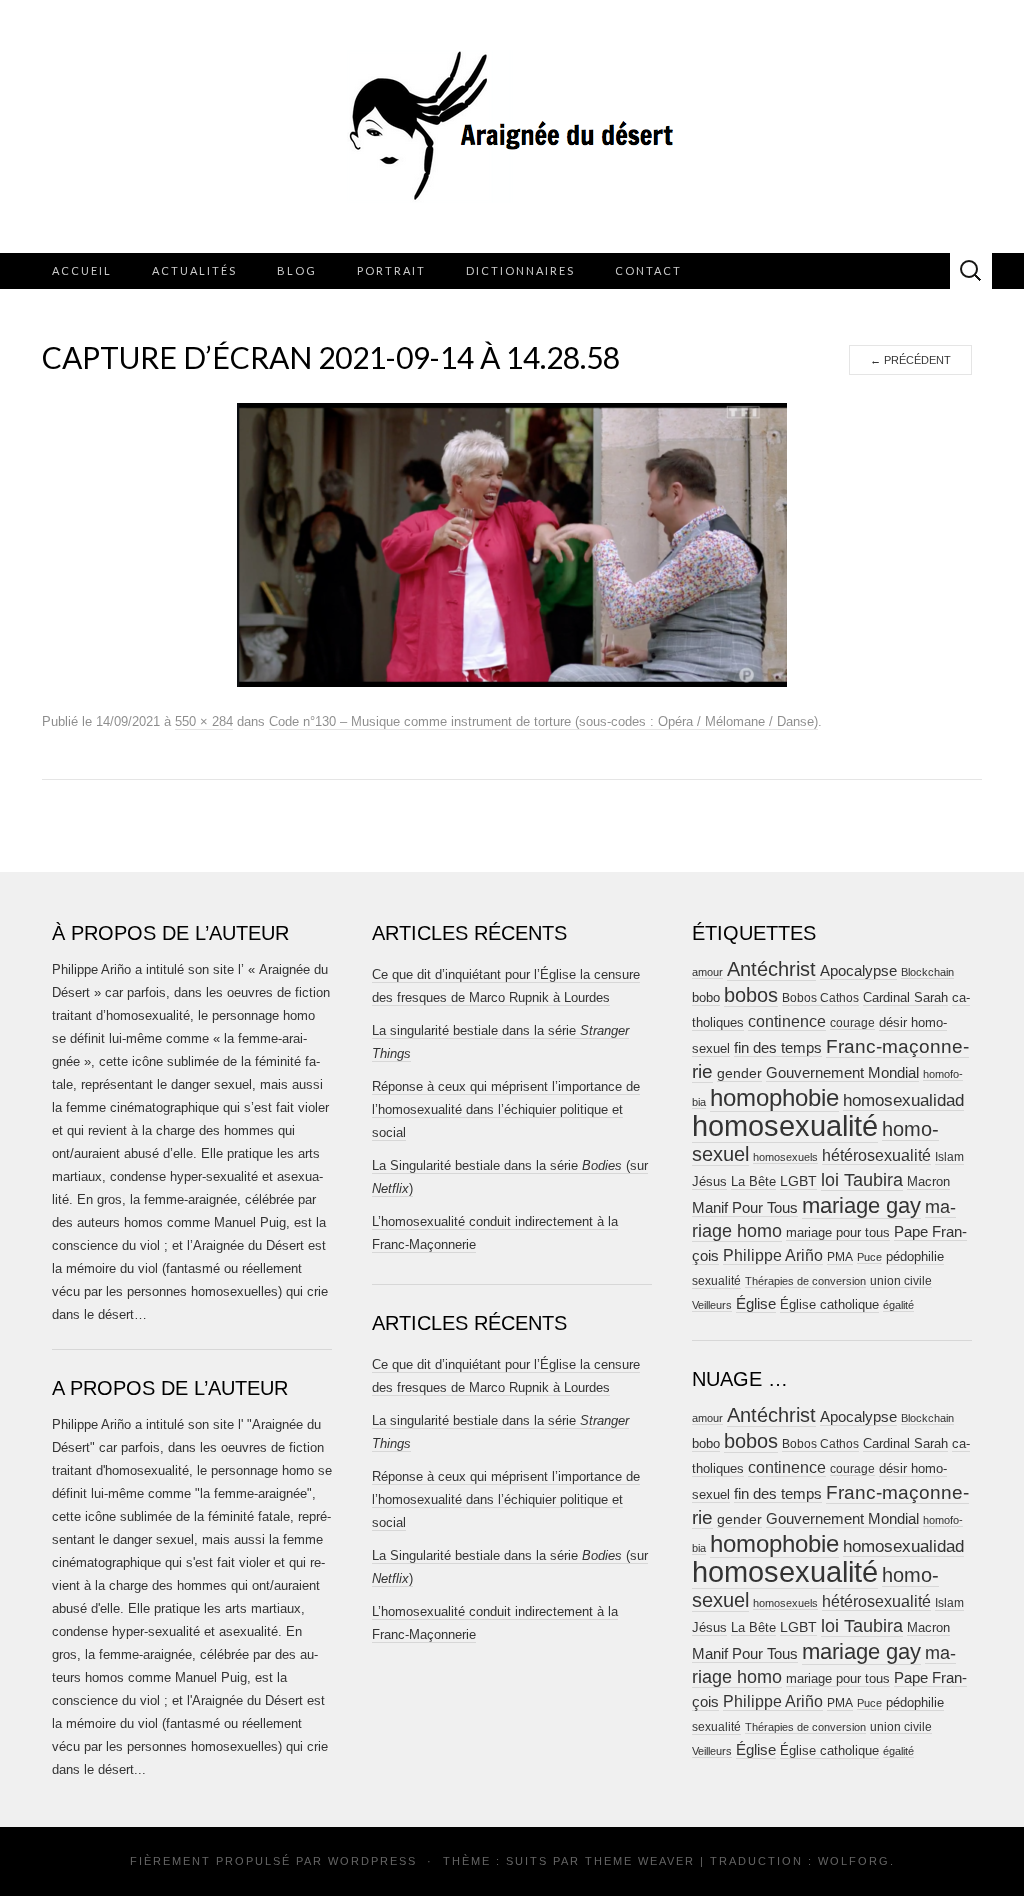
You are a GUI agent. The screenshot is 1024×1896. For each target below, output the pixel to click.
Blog (297, 270)
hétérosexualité (876, 1155)
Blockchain (927, 972)
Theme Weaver (640, 1861)
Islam (949, 1157)
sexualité (716, 1281)
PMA (840, 1257)
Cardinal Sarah (905, 997)
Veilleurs (712, 1305)
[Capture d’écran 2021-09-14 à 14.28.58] (512, 544)
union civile (901, 1280)
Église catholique (829, 1304)
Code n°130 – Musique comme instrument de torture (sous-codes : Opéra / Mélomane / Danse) (543, 721)
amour (707, 972)
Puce (869, 1257)
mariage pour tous (838, 1232)
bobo (706, 997)
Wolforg (854, 1861)
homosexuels (785, 1157)
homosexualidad (903, 1100)
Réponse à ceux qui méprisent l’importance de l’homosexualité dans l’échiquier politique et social (506, 1109)
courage (852, 1022)
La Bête (753, 1182)
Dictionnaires (520, 270)
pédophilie (915, 1256)
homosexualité (785, 1125)
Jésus (709, 1181)
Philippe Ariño (773, 1255)
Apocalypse (858, 970)
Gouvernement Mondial (842, 1072)
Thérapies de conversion (805, 1281)
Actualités (194, 270)
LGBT (798, 1181)
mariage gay (861, 1205)
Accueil (82, 270)
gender (739, 1073)
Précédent (910, 360)
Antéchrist (771, 969)
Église (756, 1304)
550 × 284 (204, 721)
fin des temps (778, 1047)
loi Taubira (862, 1180)
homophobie (774, 1097)
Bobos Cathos (820, 998)
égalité (898, 1305)
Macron (928, 1181)
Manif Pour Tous (745, 1208)
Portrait (391, 270)
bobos (751, 995)
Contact (648, 270)
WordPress (372, 1861)
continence (787, 1021)
